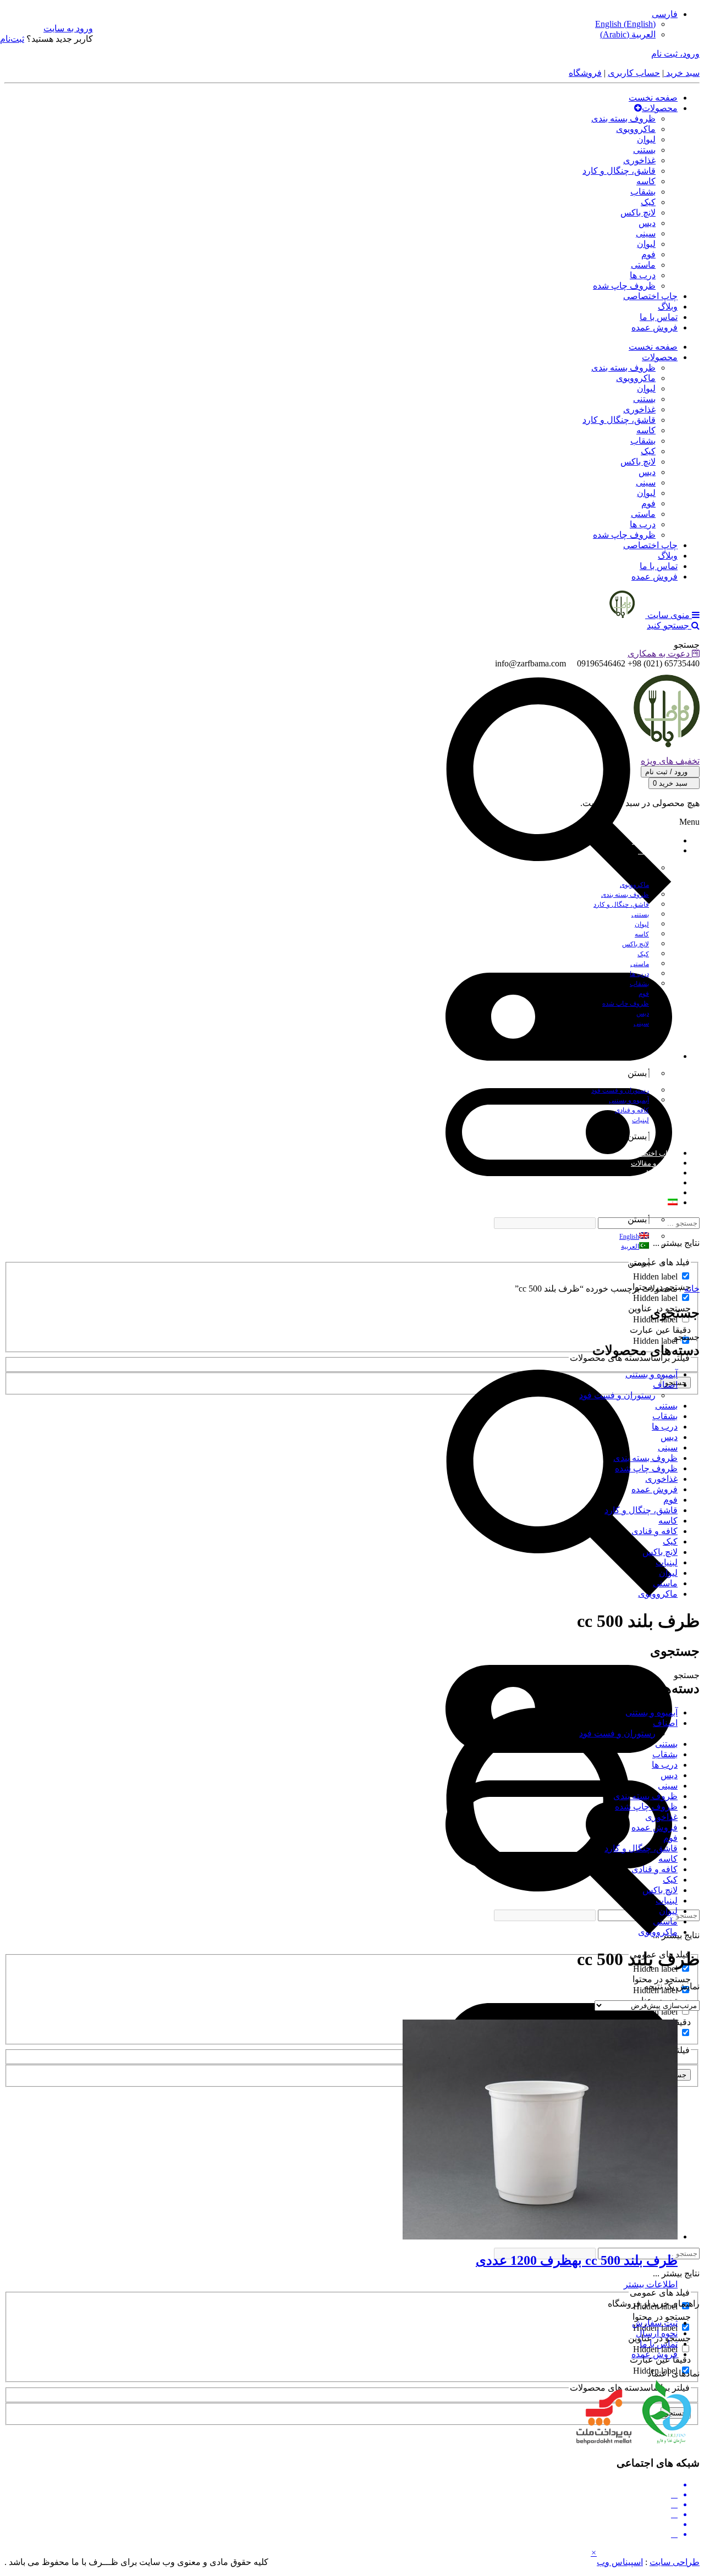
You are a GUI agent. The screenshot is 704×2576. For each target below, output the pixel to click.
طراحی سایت (675, 2562)
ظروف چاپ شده (624, 286)
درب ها (643, 275)
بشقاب (643, 192)
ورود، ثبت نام (675, 54)
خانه (692, 1289)
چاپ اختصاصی (650, 296)
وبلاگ (668, 307)
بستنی (644, 150)
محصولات (660, 108)
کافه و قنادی (654, 1531)
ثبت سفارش (655, 2323)
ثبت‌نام (12, 39)
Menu (689, 822)
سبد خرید (682, 73)
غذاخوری (639, 160)
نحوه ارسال (657, 2333)
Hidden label (655, 1276)
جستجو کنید (669, 625)
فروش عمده (654, 327)
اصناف (665, 1385)
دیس (647, 223)
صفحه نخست (653, 98)
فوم (648, 254)
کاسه (646, 181)
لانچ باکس (638, 213)
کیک (648, 202)
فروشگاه (585, 73)
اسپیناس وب (620, 2562)
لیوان (646, 139)
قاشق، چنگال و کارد (619, 171)
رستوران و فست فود (617, 1395)
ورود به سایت (68, 28)
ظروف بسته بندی (623, 118)
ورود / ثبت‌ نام (667, 772)
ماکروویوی (636, 129)
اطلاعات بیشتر (651, 2284)
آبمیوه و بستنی (651, 1374)
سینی (646, 233)
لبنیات (667, 1562)
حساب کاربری (634, 73)
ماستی (643, 265)
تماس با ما (659, 317)
